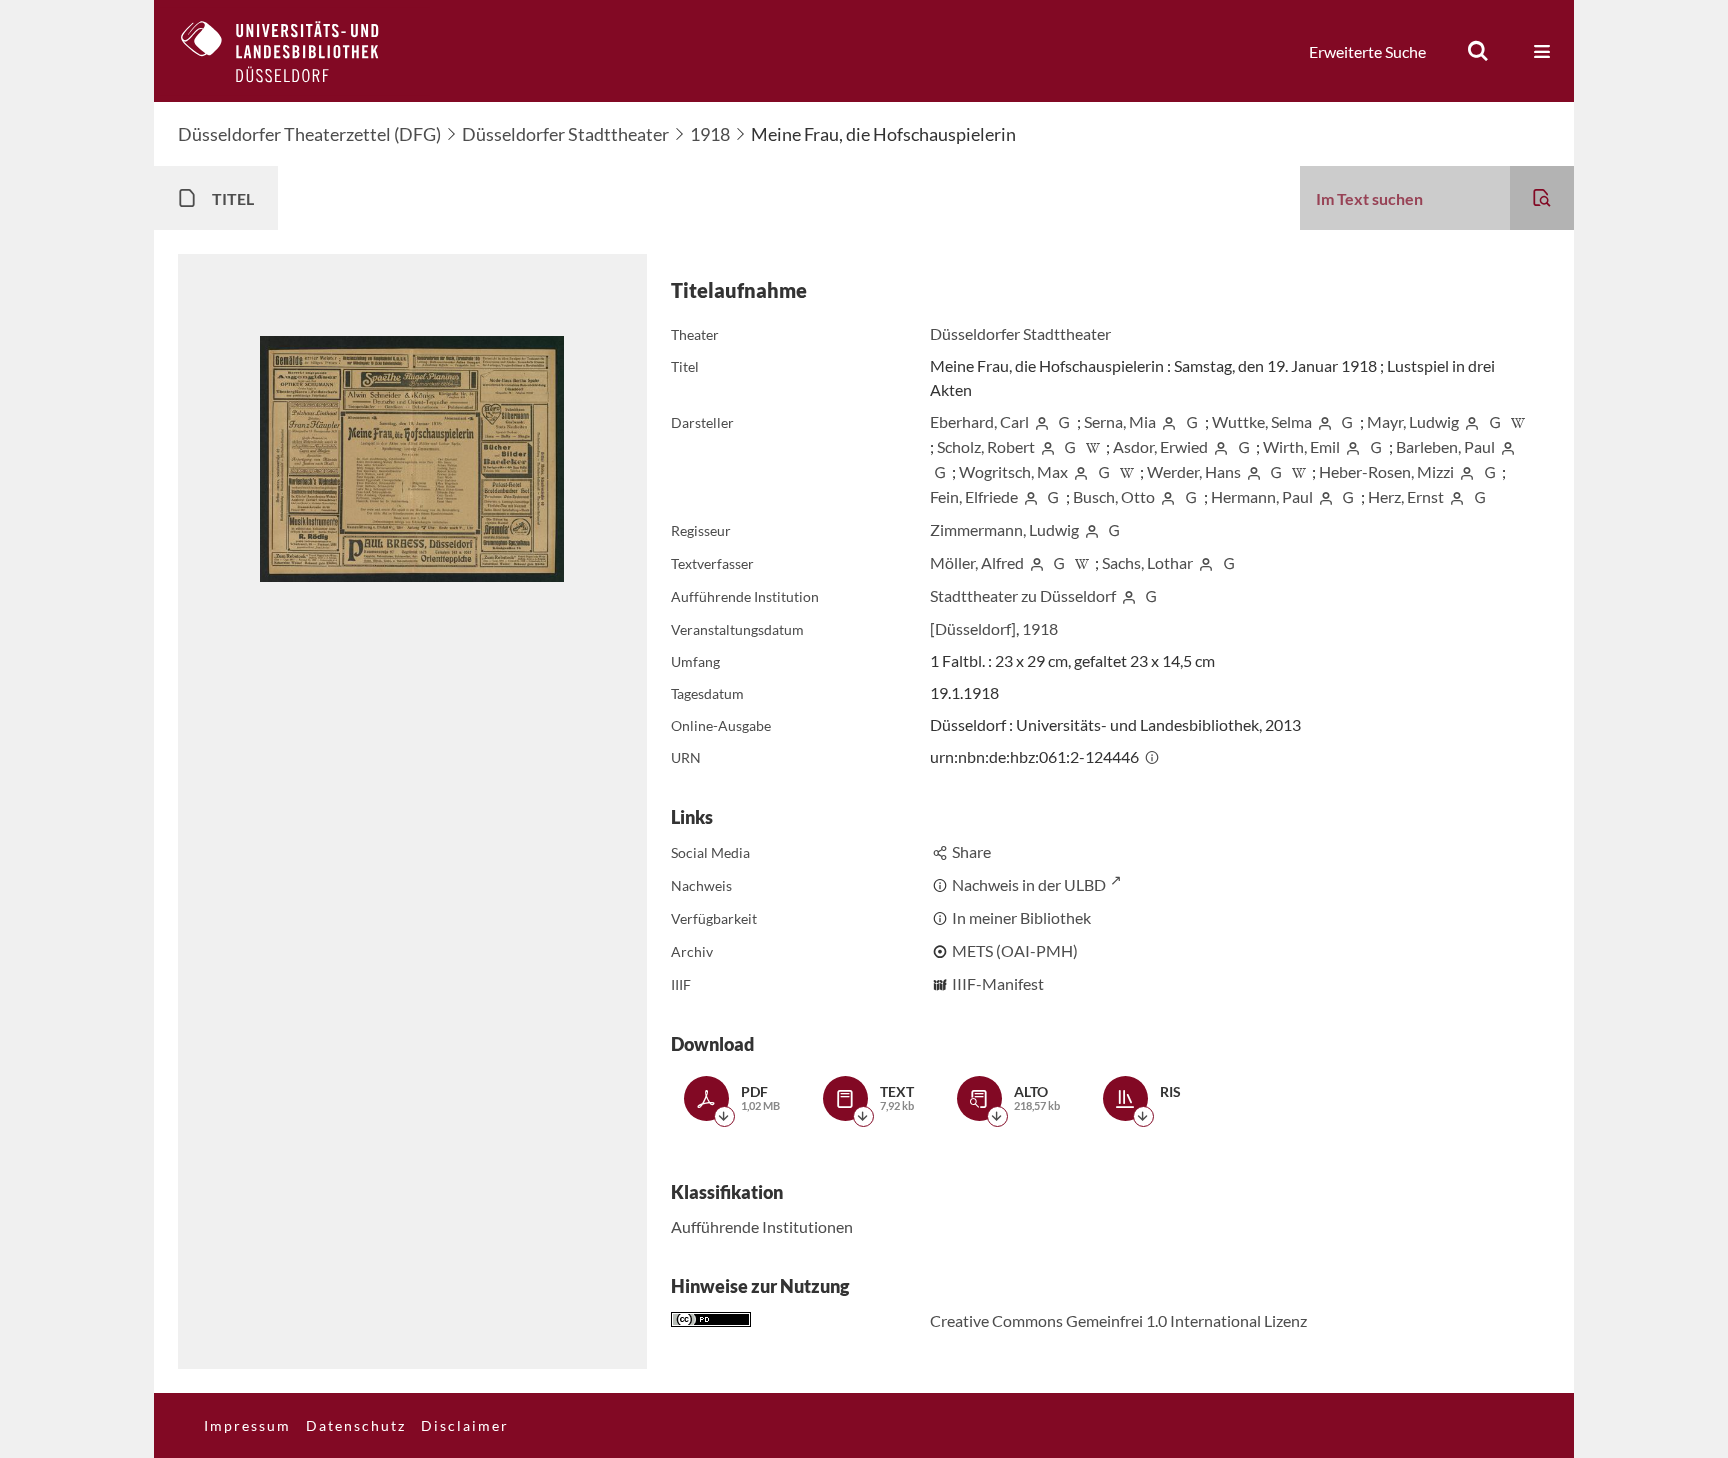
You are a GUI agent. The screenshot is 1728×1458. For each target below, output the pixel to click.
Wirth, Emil (1301, 446)
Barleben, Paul (1445, 446)
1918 (710, 134)
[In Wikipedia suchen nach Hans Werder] (1299, 471)
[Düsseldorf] (973, 628)
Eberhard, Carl (979, 421)
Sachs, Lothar (1147, 562)
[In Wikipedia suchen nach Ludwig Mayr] (1518, 421)
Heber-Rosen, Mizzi (1386, 471)
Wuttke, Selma (1262, 421)
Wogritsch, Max (1013, 471)
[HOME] (295, 51)
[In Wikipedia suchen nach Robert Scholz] (1093, 446)
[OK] (1478, 51)
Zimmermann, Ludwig (1004, 529)
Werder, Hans (1194, 471)
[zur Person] (1042, 421)
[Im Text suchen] (1542, 198)
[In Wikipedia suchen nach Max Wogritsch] (1127, 471)
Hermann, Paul (1262, 496)
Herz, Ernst (1406, 496)
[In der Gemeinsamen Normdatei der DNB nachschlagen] (1064, 421)
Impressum (247, 1425)
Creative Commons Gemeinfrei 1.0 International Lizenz (1118, 1320)
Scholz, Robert (986, 446)
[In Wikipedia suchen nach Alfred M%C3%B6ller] (1082, 562)
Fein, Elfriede (974, 496)
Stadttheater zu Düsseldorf (1023, 595)
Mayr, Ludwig (1413, 421)
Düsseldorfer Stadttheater (565, 134)
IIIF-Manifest (998, 983)
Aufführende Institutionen (762, 1226)
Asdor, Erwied (1160, 446)
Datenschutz (356, 1425)
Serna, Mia (1120, 421)
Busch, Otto (1114, 496)
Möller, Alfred (977, 562)
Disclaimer (465, 1425)
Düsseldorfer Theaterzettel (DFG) (309, 134)
